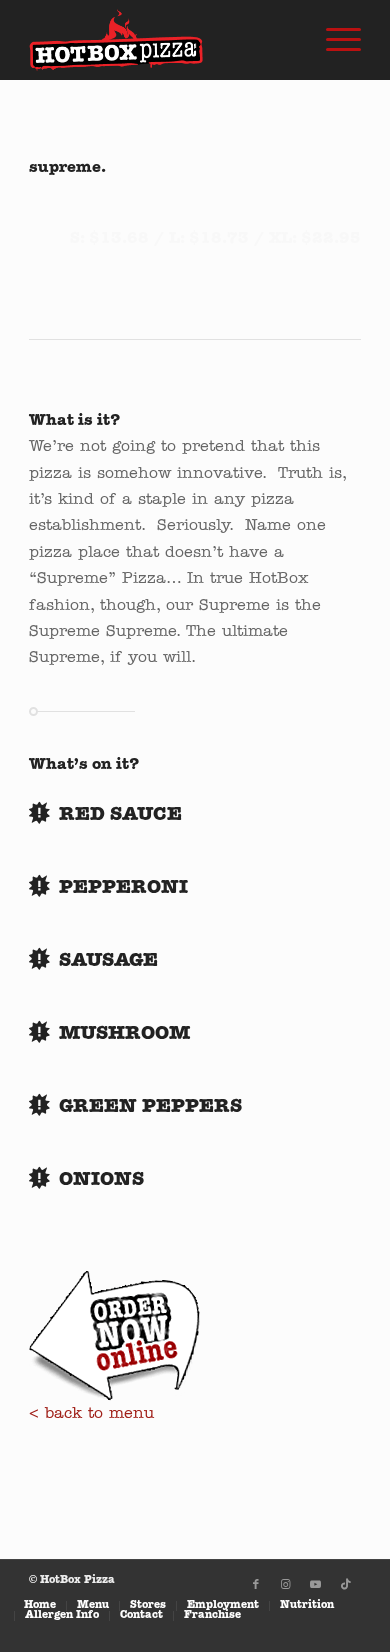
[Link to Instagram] (286, 1585)
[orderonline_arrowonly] (114, 1336)
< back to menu (91, 1414)
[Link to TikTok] (346, 1585)
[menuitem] (333, 40)
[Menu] (333, 40)
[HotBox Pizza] (161, 40)
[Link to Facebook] (256, 1585)
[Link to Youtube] (316, 1585)
